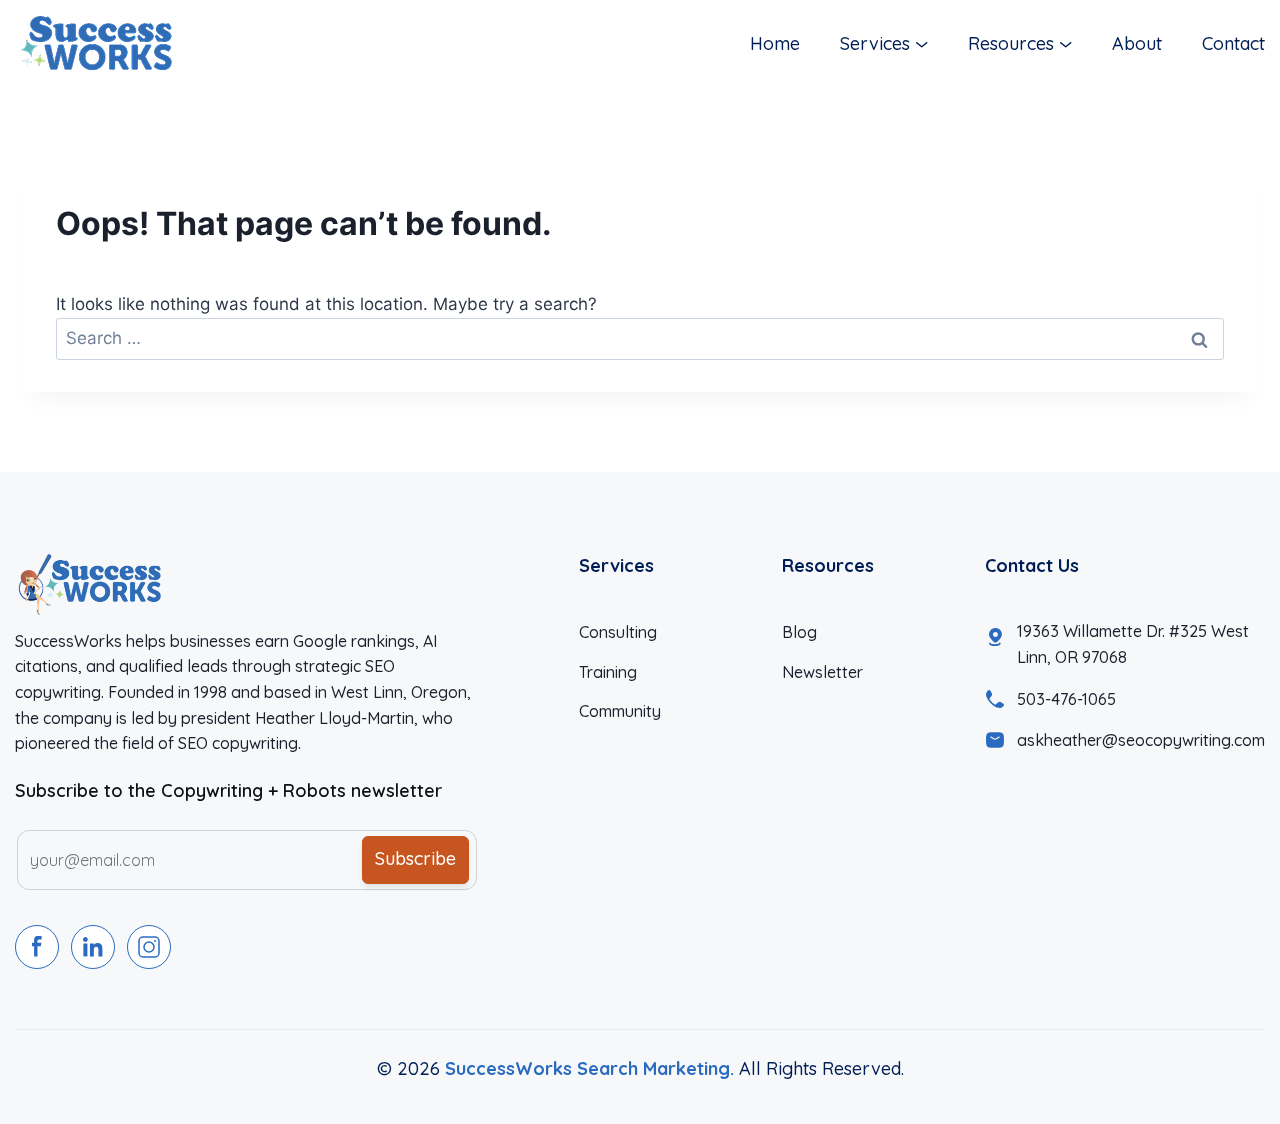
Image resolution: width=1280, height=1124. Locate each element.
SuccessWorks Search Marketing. (589, 1068)
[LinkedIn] (93, 947)
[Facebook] (37, 947)
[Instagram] (149, 947)
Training (608, 672)
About (1137, 43)
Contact (1233, 43)
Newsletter (822, 672)
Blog (799, 632)
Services (875, 43)
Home (775, 43)
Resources (1011, 43)
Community (620, 711)
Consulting (618, 632)
